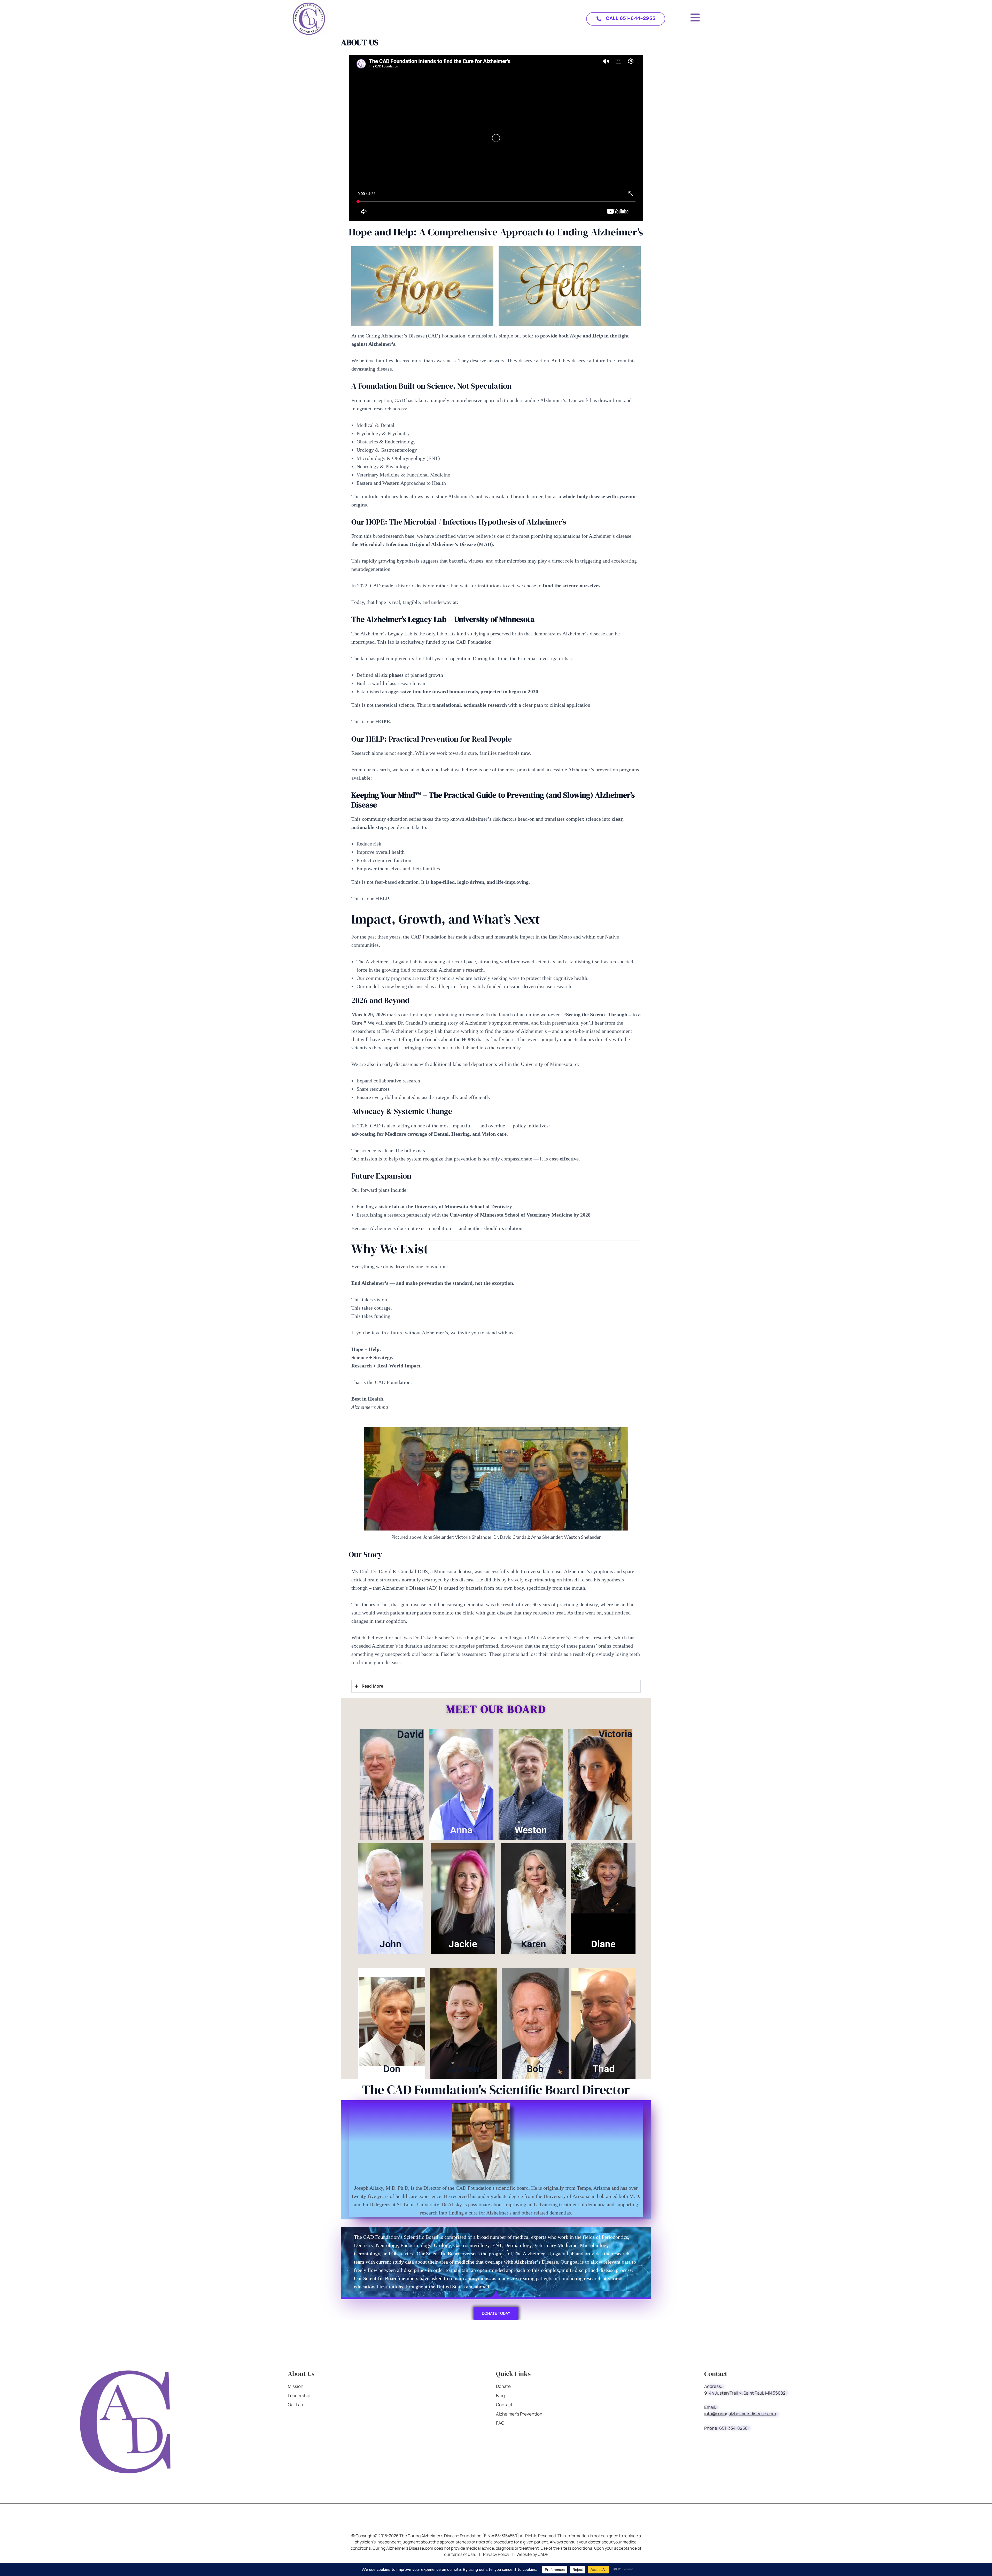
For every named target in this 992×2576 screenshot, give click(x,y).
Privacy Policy (496, 2554)
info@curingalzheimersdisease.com (740, 2414)
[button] (626, 19)
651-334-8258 (733, 2428)
